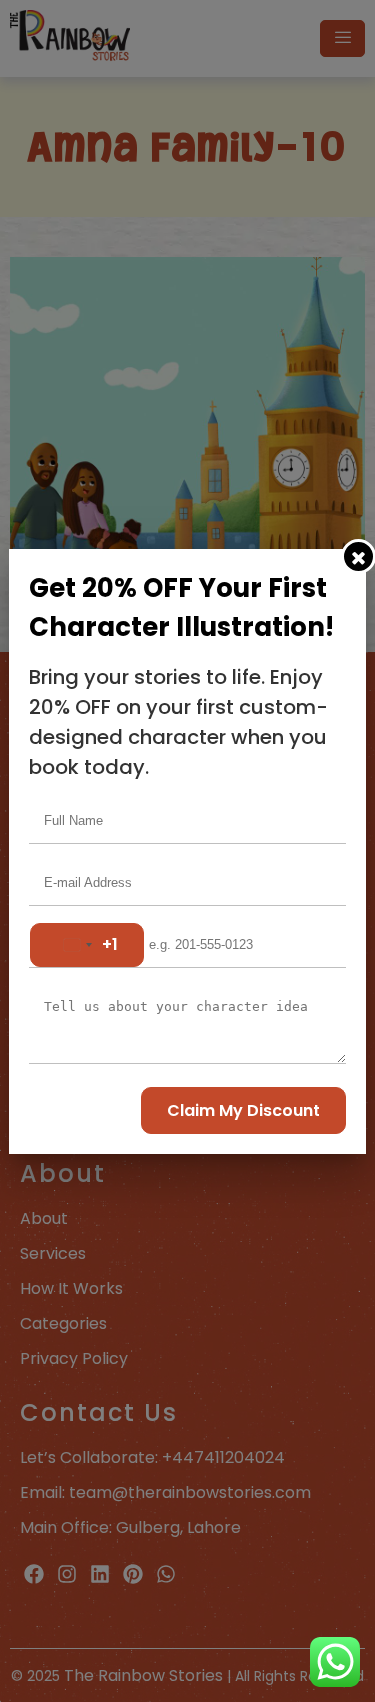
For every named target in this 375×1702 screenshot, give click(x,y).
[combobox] (87, 945)
